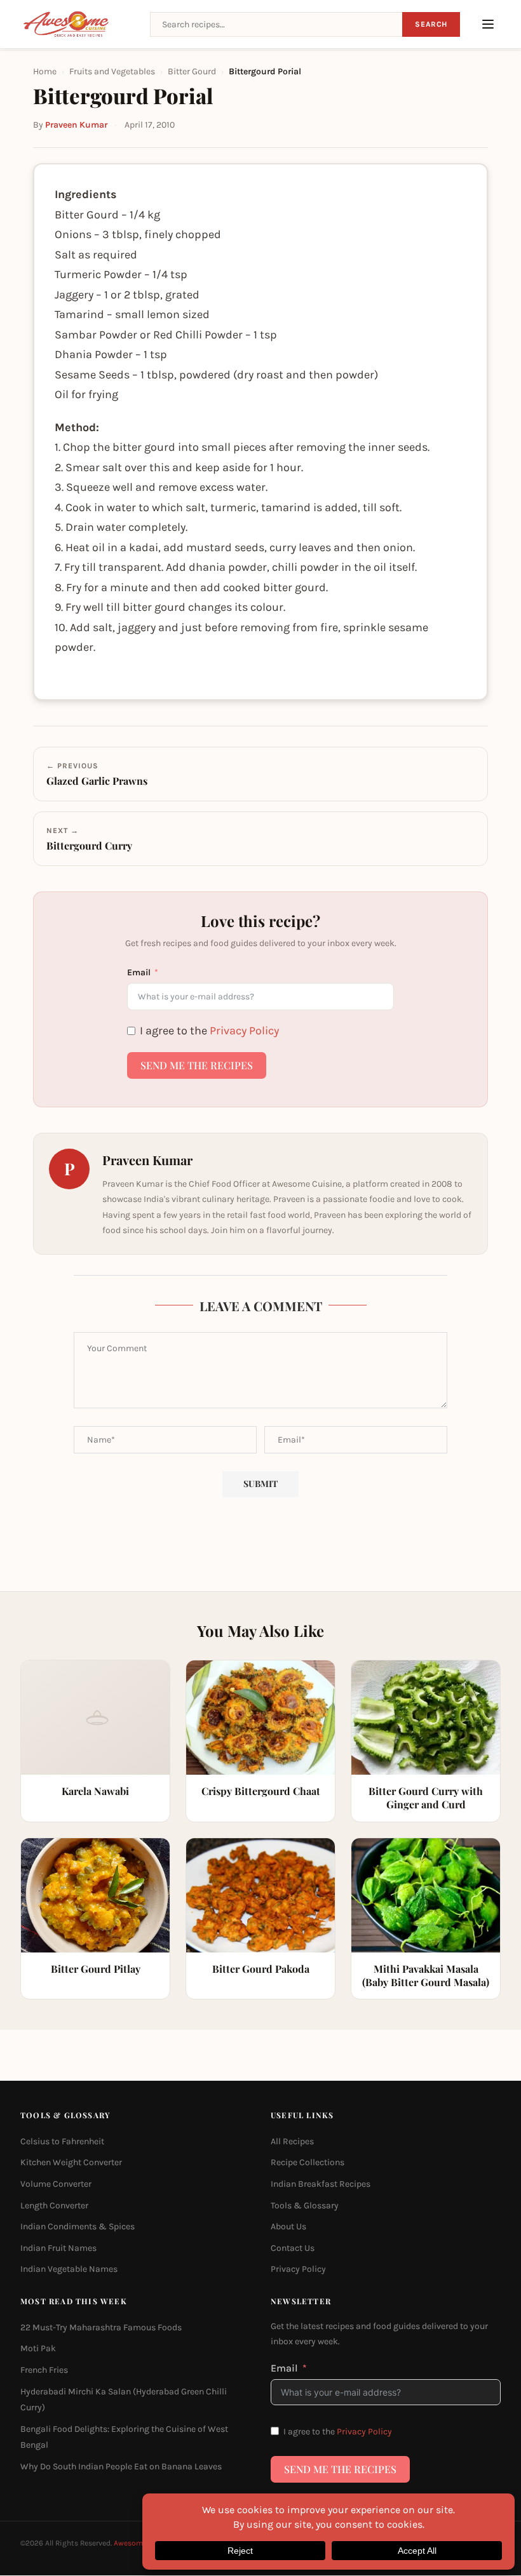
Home (45, 71)
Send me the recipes (197, 1065)
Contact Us (293, 2248)
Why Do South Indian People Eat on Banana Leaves (121, 2466)
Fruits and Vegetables (112, 71)
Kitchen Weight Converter (71, 2163)
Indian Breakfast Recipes (321, 2184)
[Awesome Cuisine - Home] (78, 24)
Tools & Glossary (305, 2206)
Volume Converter (56, 2184)
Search (431, 24)
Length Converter (54, 2206)
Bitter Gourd (192, 71)
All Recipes (292, 2141)
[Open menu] (488, 24)
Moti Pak (38, 2349)
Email (139, 972)
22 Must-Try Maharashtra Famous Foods (101, 2327)
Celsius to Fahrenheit (62, 2141)
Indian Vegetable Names (69, 2270)
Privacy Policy (244, 1031)
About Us (288, 2227)
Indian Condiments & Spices (78, 2227)
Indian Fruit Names (58, 2248)
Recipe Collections (308, 2163)
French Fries (44, 2370)
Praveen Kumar (76, 125)
